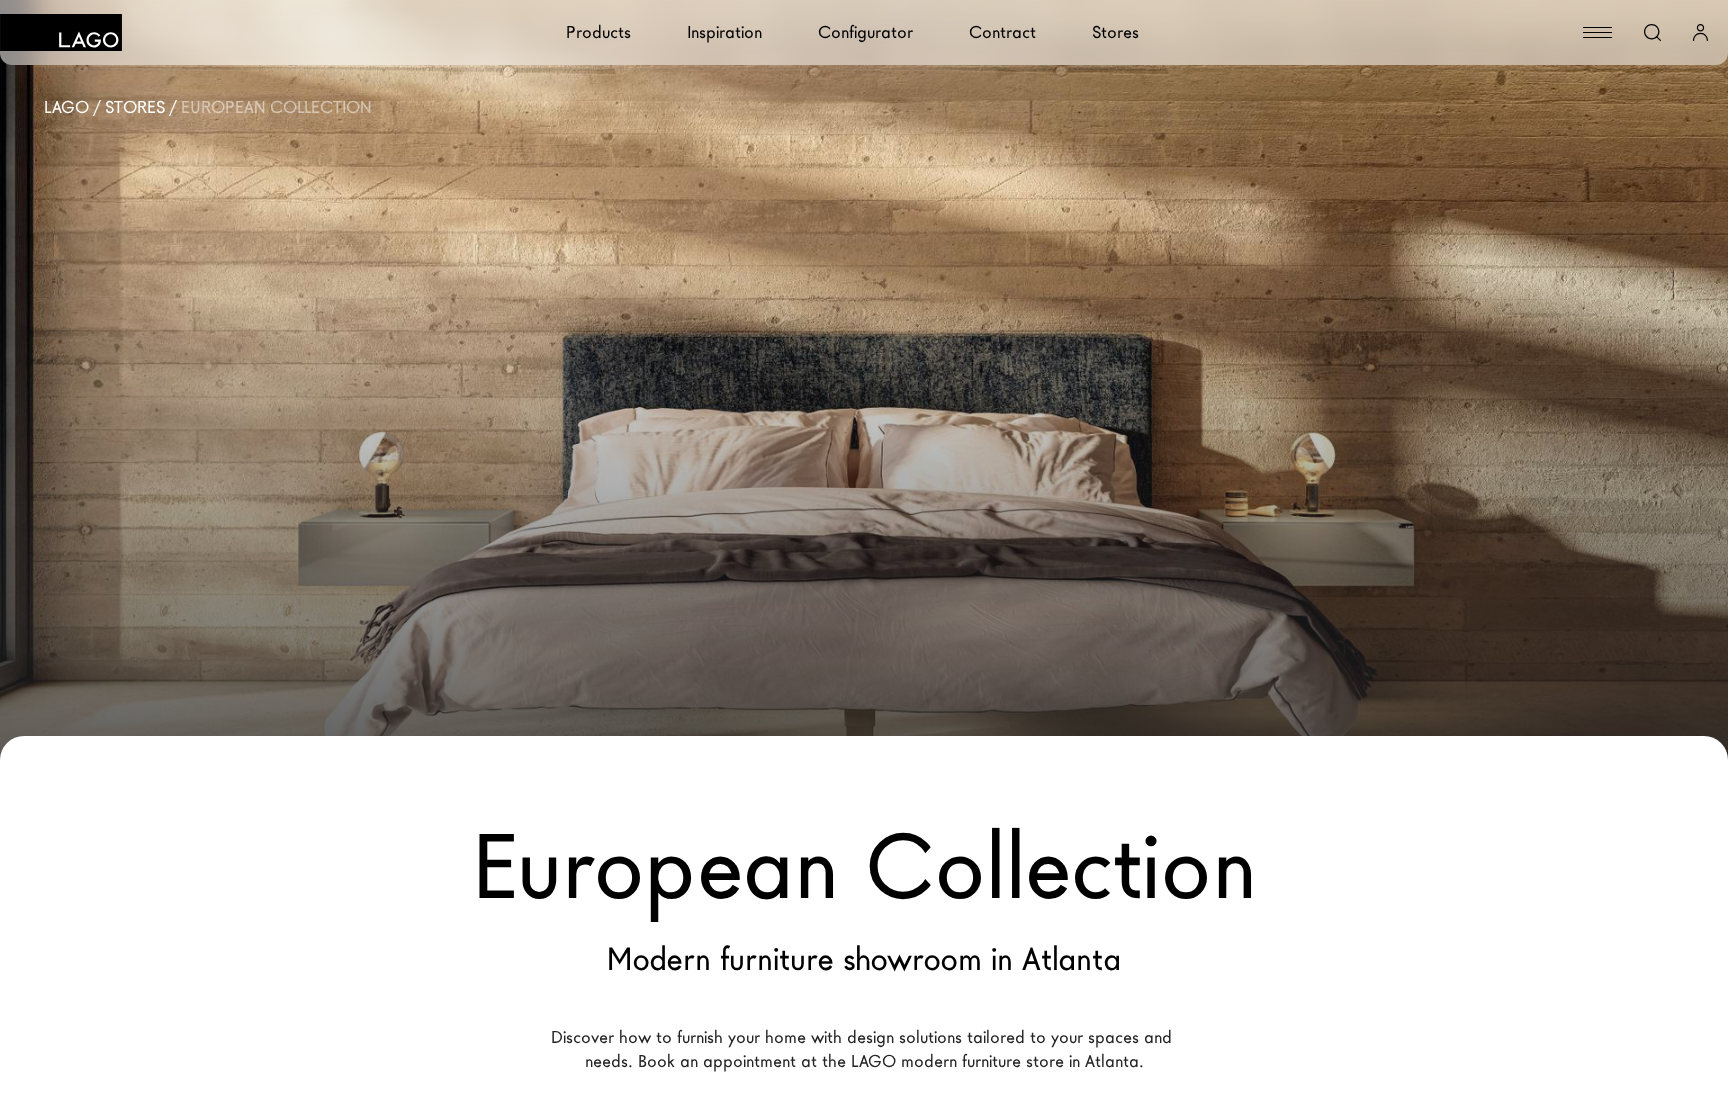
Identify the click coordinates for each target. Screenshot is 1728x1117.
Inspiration (724, 32)
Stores (1115, 32)
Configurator (865, 32)
